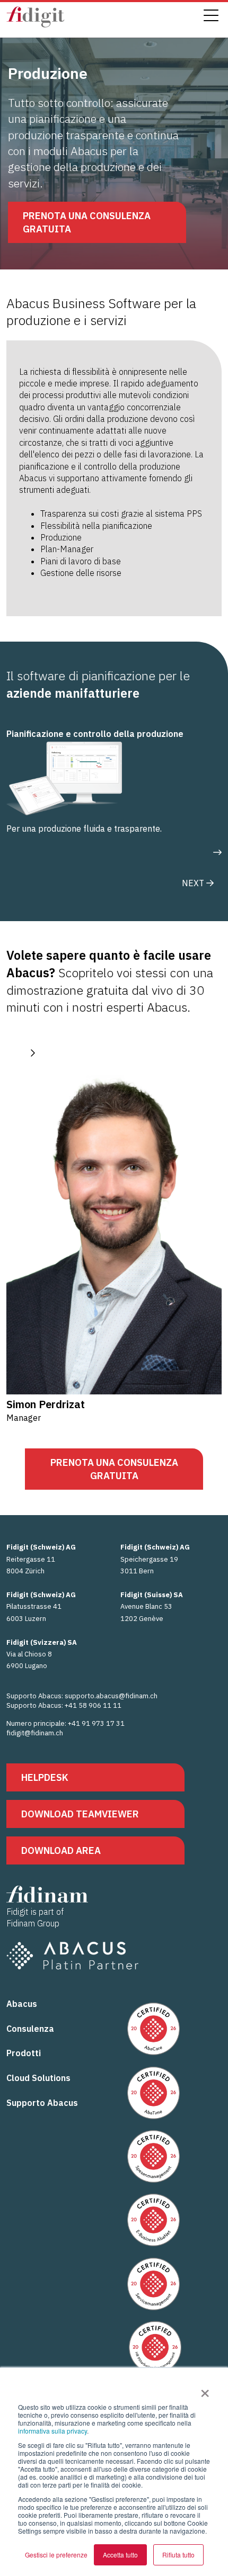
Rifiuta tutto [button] (178, 2555)
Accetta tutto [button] (120, 2555)
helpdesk (45, 1777)
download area (61, 1850)
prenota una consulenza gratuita (87, 222)
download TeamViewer (80, 1814)
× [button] (205, 2390)
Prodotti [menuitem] (24, 2053)
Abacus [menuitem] (22, 2004)
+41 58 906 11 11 (93, 1705)
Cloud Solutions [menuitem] (38, 2078)
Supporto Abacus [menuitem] (42, 2103)
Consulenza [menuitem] (30, 2029)
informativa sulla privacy (52, 2431)
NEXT (194, 883)
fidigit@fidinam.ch (35, 1733)
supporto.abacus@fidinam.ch (111, 1696)
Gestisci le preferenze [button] (56, 2555)
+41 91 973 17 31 (96, 1723)
